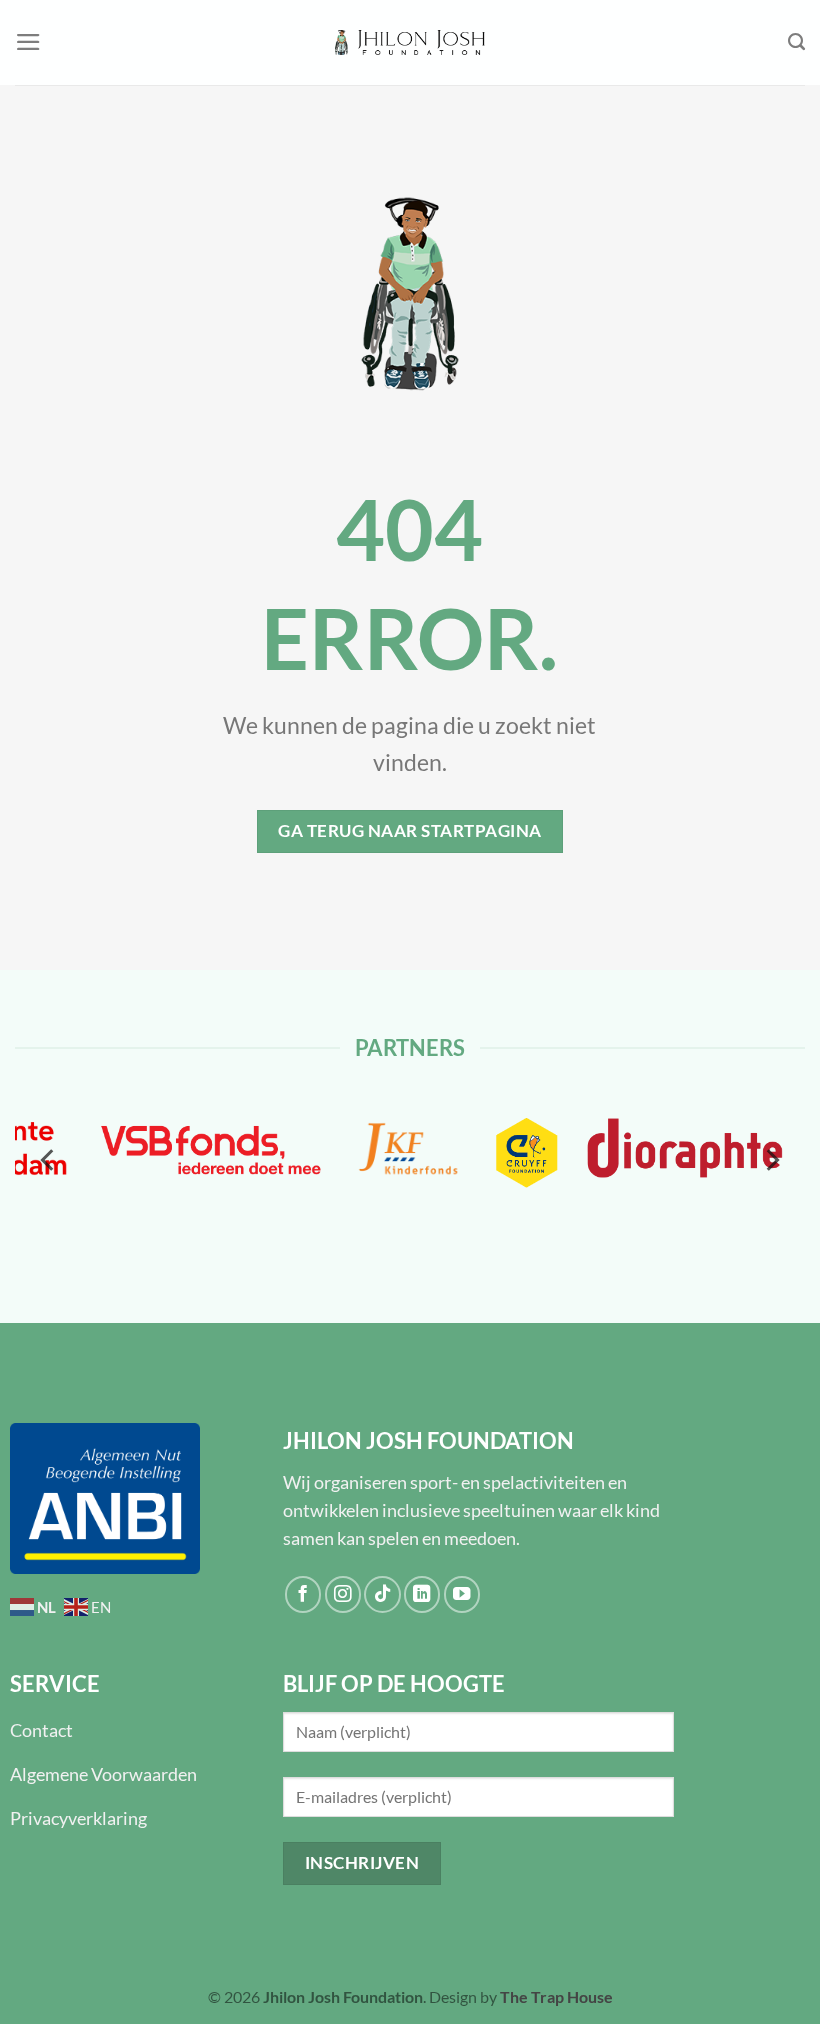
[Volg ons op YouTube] (462, 1594)
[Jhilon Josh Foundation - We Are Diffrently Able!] (410, 43)
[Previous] (49, 1160)
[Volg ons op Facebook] (303, 1594)
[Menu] (28, 42)
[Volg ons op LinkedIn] (422, 1594)
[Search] (796, 42)
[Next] (771, 1160)
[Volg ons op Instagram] (343, 1594)
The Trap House (556, 1996)
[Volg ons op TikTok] (382, 1594)
